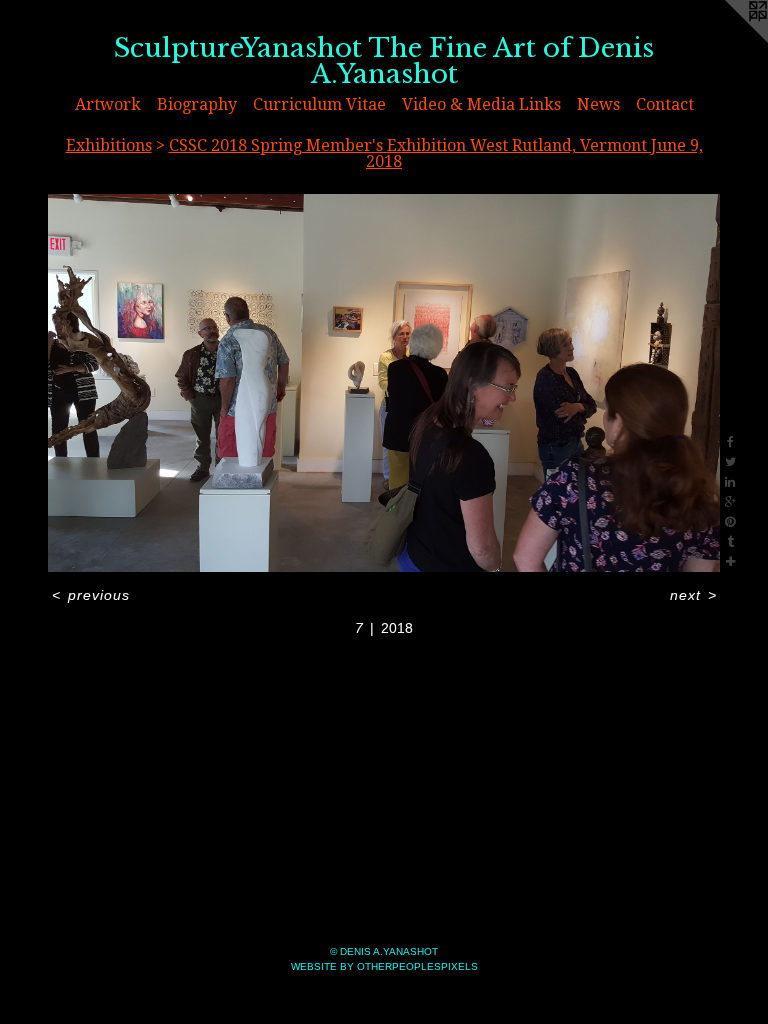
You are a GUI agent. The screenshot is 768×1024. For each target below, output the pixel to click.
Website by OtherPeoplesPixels (384, 966)
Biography (197, 104)
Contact (665, 104)
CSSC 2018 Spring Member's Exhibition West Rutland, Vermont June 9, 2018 (436, 153)
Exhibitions (109, 145)
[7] (384, 383)
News (598, 104)
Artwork (108, 104)
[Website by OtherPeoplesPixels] (728, 40)
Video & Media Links (481, 104)
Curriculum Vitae (319, 104)
